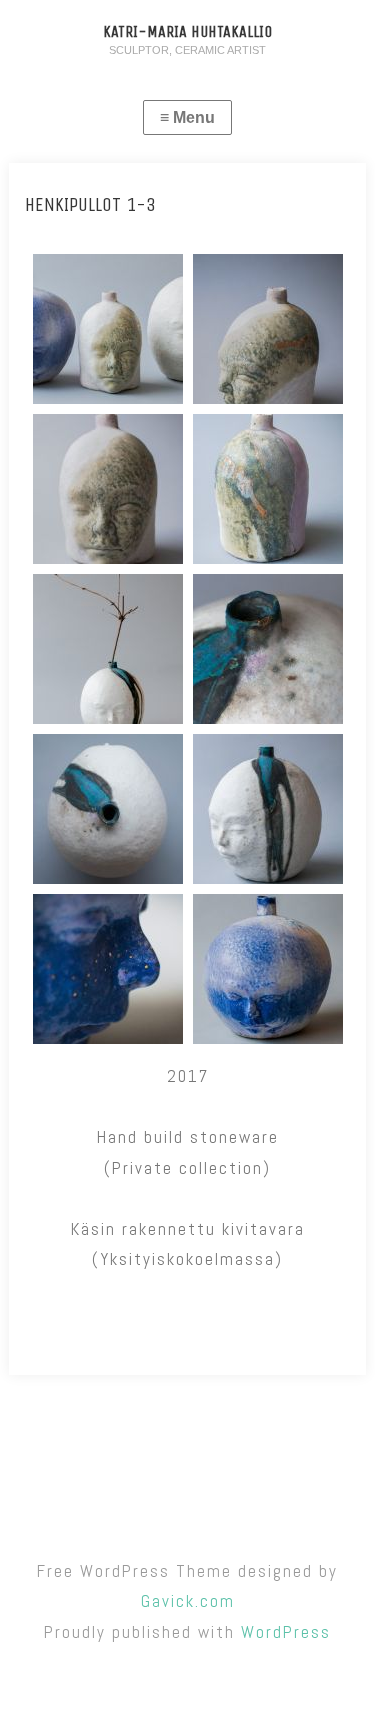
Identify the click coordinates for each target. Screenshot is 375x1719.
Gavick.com (188, 1601)
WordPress (286, 1632)
